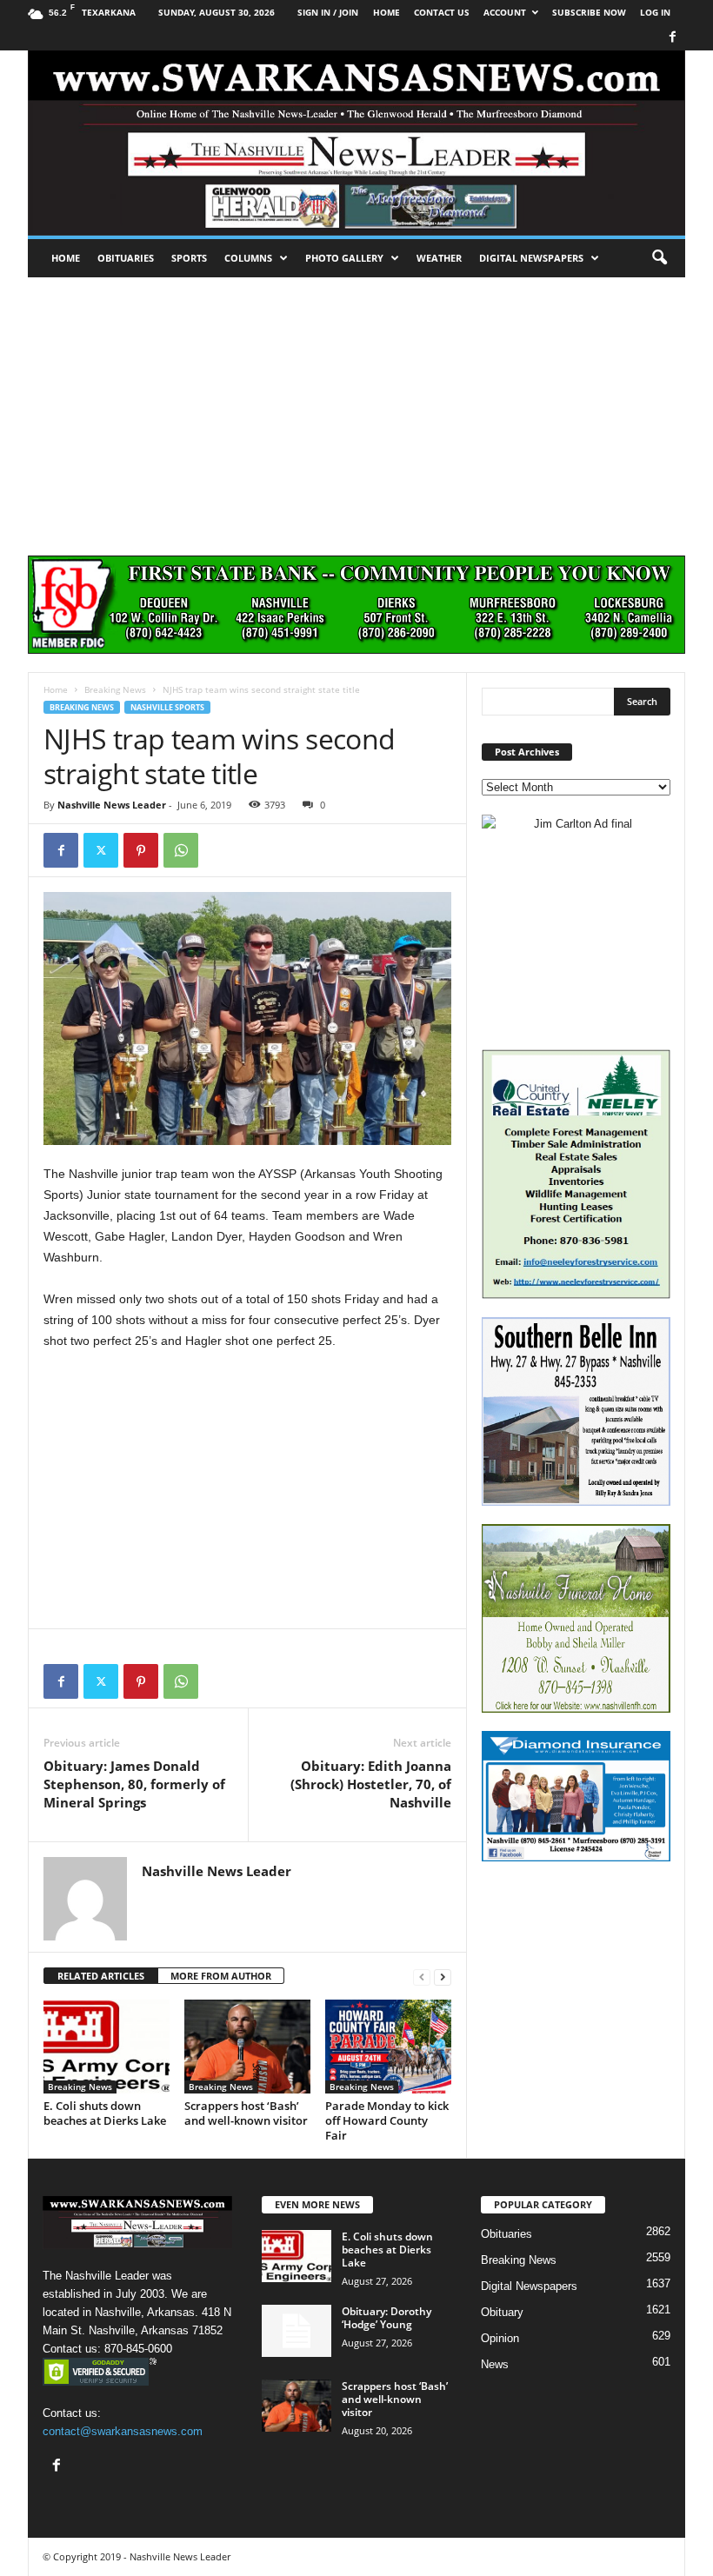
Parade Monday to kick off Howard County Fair (387, 2120)
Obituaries (126, 258)
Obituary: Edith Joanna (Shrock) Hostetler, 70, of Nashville (371, 1784)
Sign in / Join (328, 12)
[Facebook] (672, 38)
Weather (439, 258)
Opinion (500, 2338)
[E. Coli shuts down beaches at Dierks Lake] (107, 2047)
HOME (386, 12)
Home (66, 258)
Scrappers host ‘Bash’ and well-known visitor (246, 2113)
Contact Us (442, 12)
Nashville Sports (167, 707)
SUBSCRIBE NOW (589, 12)
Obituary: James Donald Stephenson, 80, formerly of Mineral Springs (134, 1784)
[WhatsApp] (181, 850)
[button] (659, 258)
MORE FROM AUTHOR (221, 1976)
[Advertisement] (356, 408)
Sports (189, 258)
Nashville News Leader (112, 805)
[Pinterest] (141, 850)
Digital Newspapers (531, 258)
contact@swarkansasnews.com (123, 2431)
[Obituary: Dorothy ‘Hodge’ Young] (297, 2331)
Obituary (502, 2312)
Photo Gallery (344, 258)
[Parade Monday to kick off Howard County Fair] (388, 2047)
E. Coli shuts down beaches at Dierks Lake (105, 2113)
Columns (248, 258)
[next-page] (443, 1977)
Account (505, 12)
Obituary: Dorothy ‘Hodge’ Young (386, 2318)
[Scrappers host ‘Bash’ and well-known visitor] (247, 2047)
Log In (655, 12)
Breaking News (115, 689)
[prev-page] (422, 1977)
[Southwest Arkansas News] (356, 143)
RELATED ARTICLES (101, 1976)
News (495, 2364)
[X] (101, 850)
